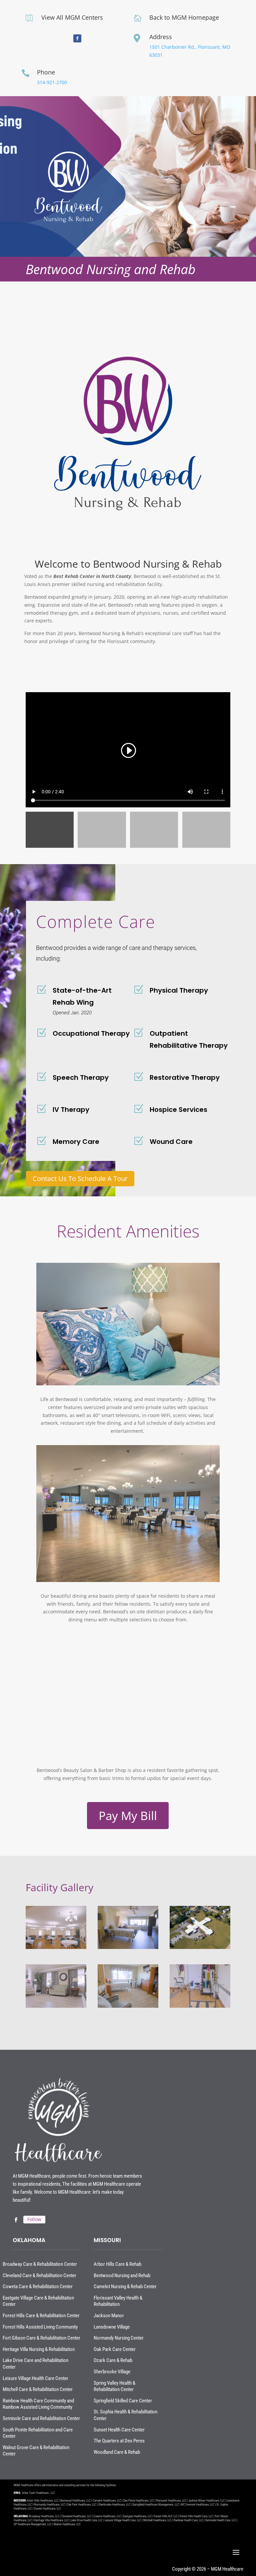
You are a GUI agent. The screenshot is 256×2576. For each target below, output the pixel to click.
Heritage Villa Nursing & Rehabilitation (39, 2349)
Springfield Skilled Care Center (123, 2401)
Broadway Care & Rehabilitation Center (40, 2264)
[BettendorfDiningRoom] (56, 1949)
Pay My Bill (128, 1816)
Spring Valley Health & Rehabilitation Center (114, 2386)
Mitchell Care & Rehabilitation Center (38, 2389)
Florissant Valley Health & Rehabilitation (118, 2301)
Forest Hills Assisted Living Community (40, 2327)
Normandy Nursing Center (119, 2338)
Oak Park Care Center (115, 2349)
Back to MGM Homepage (184, 17)
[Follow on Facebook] (77, 38)
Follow (34, 2219)
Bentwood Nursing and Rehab (122, 2275)
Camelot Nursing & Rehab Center (125, 2287)
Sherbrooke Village (112, 2372)
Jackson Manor (109, 2316)
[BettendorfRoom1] (128, 2008)
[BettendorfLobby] (56, 2008)
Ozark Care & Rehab (113, 2360)
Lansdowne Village (112, 2327)
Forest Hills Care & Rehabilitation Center (41, 2316)
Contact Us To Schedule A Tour (80, 1178)
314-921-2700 (52, 82)
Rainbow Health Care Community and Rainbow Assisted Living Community (38, 2404)
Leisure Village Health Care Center (35, 2378)
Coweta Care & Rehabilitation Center (38, 2287)
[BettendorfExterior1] (200, 1949)
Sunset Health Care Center (119, 2430)
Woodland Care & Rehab (117, 2452)
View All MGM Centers (72, 17)
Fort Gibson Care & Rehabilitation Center (41, 2338)
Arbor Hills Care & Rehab (117, 2264)
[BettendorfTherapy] (200, 2008)
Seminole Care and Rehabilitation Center (41, 2418)
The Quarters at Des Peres (119, 2441)
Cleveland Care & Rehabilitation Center (39, 2275)
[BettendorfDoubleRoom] (128, 1949)
